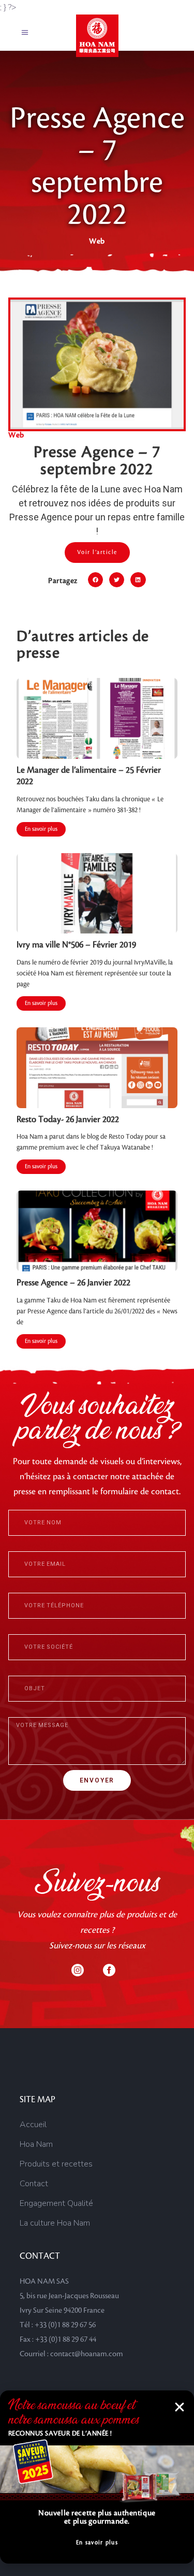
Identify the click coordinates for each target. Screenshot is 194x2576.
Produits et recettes (56, 2164)
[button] (95, 580)
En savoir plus (41, 829)
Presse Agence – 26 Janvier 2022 (73, 1283)
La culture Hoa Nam (55, 2223)
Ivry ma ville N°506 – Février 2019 (76, 945)
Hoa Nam (36, 2144)
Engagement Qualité (56, 2203)
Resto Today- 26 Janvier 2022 (68, 1120)
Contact (34, 2184)
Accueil (33, 2125)
